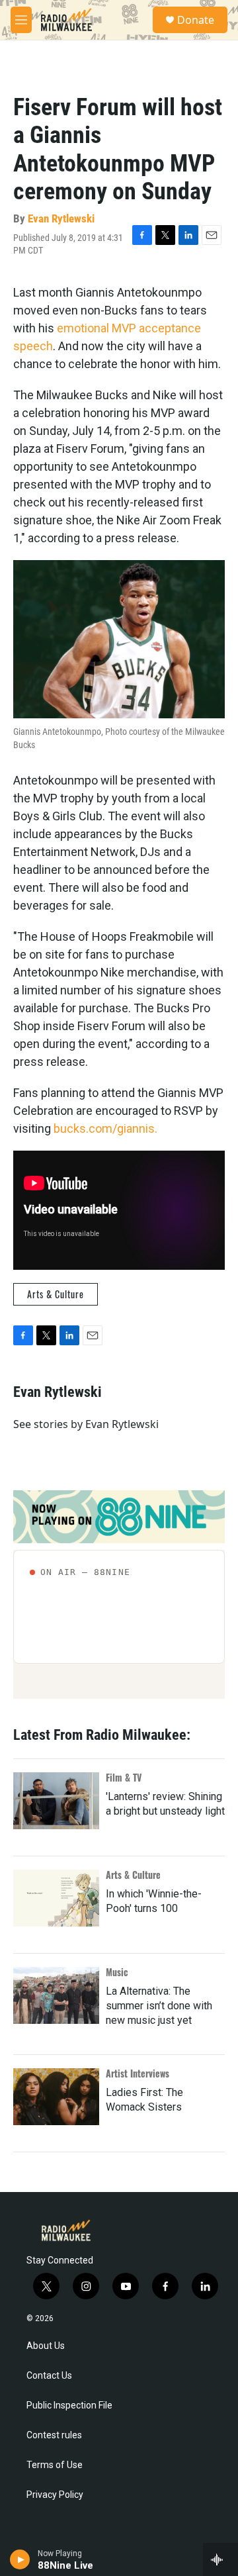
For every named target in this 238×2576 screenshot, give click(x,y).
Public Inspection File (69, 2406)
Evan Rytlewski (61, 218)
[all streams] (220, 2559)
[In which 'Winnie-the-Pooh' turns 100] (56, 1898)
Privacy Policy (55, 2495)
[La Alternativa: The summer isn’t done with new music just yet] (56, 1995)
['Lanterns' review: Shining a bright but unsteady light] (56, 1801)
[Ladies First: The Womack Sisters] (56, 2097)
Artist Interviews (138, 2073)
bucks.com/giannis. (105, 1128)
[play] (20, 2559)
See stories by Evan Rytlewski (86, 1424)
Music (117, 1972)
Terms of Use (55, 2465)
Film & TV (124, 1777)
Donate (196, 20)
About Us (46, 2346)
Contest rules (54, 2435)
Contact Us (49, 2376)
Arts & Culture (56, 1294)
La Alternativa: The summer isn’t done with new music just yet (159, 2006)
